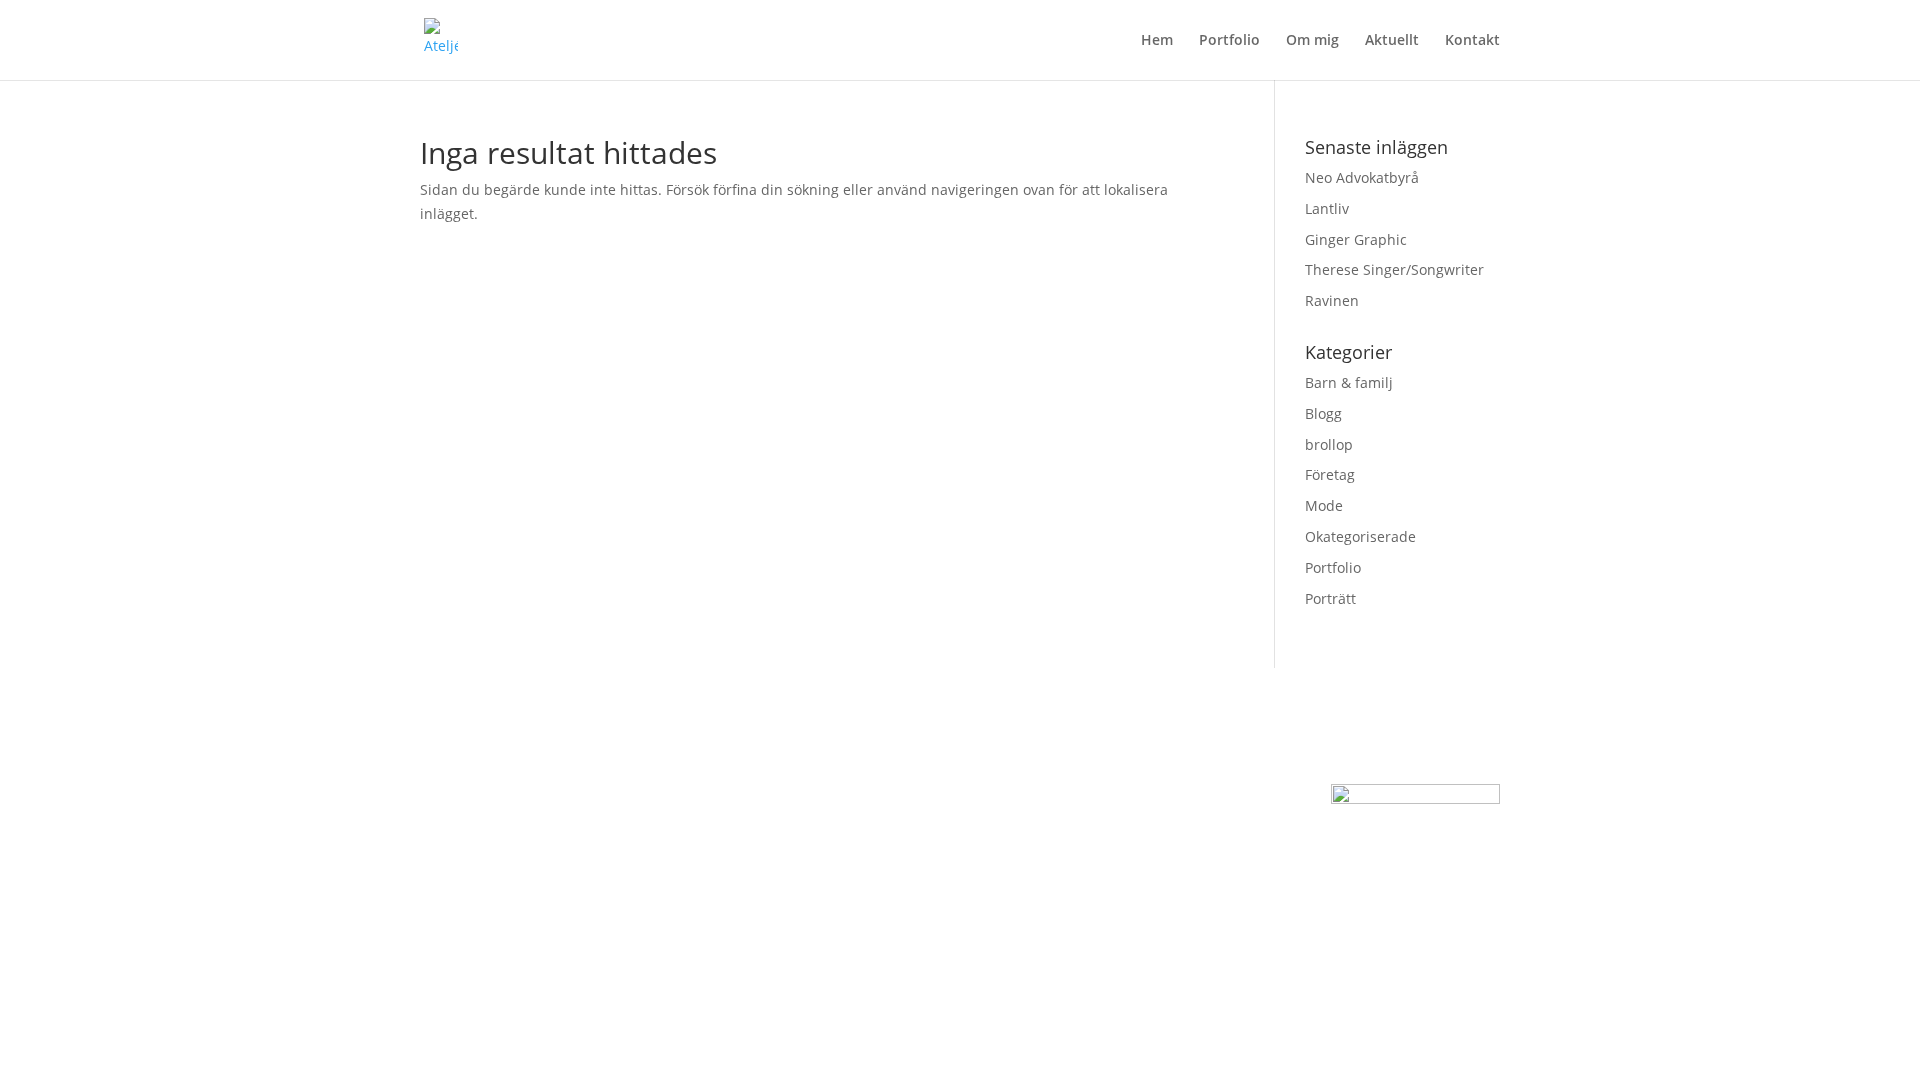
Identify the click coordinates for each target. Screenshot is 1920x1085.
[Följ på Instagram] (1120, 853)
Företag (1330, 474)
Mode (1324, 505)
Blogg (1323, 413)
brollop (1329, 444)
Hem (1157, 41)
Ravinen (1332, 300)
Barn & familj (1349, 382)
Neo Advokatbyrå (1362, 177)
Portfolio (1229, 41)
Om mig (1312, 41)
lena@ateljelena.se (483, 848)
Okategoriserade (1360, 536)
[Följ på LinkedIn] (1200, 853)
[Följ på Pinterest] (1240, 853)
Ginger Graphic (1356, 239)
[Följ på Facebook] (1160, 853)
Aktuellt (1392, 41)
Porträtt (1330, 598)
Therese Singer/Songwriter (1394, 269)
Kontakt (1472, 41)
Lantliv (1327, 208)
